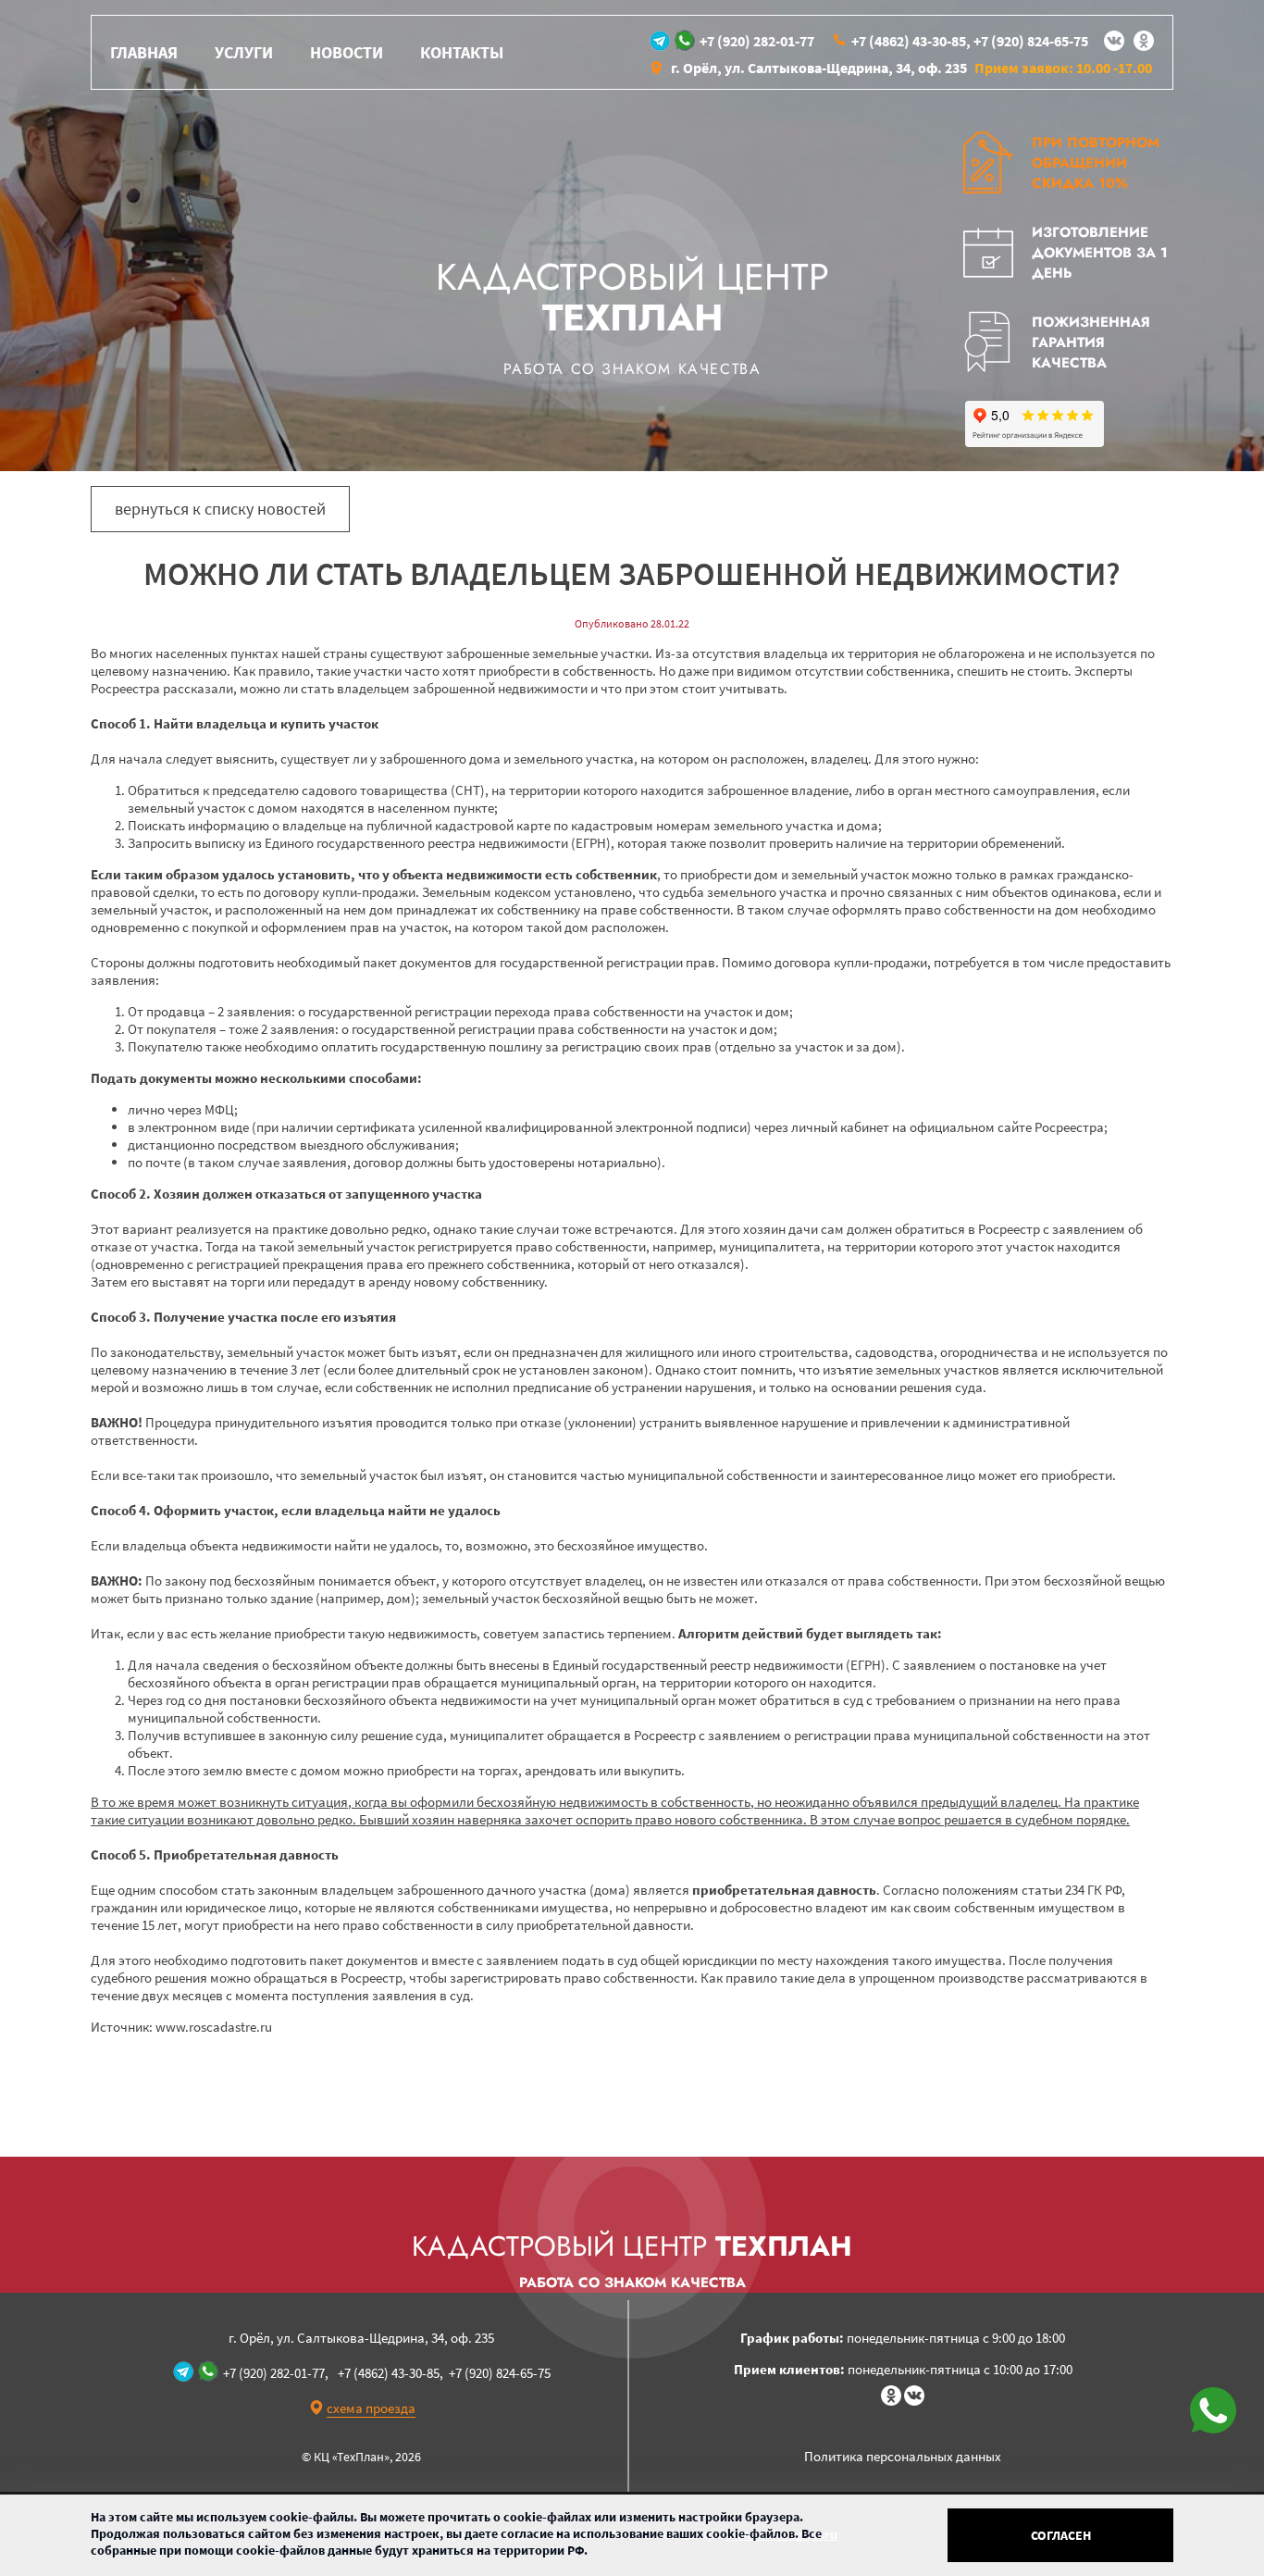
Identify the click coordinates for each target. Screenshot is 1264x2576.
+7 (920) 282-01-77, (276, 2373)
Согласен (1061, 2535)
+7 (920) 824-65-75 (1031, 41)
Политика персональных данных (903, 2456)
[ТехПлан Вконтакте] (1114, 41)
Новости (347, 52)
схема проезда (371, 2408)
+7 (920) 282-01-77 (757, 41)
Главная (144, 52)
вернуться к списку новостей (220, 509)
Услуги (244, 52)
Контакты (462, 52)
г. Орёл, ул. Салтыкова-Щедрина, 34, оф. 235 (819, 68)
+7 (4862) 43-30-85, (911, 41)
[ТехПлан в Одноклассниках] (1144, 41)
